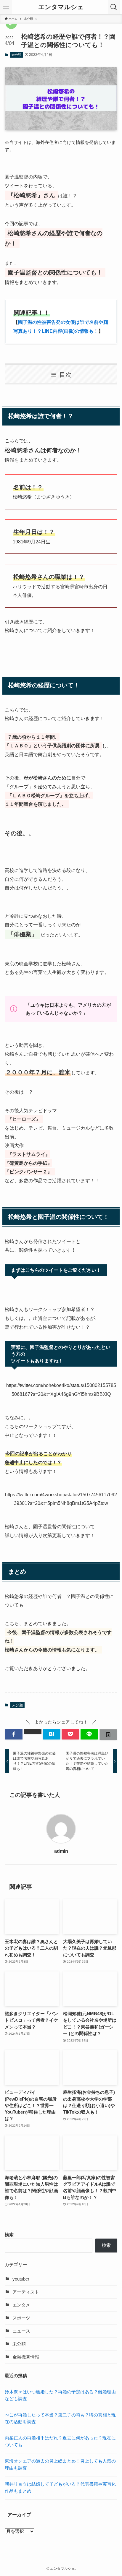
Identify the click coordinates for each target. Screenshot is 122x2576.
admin (61, 1851)
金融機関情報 (26, 2357)
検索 (9, 2235)
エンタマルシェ (61, 7)
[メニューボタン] (6, 7)
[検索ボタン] (114, 7)
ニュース (21, 2331)
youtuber (21, 2279)
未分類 (16, 55)
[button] (14, 1734)
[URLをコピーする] (108, 1735)
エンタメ (21, 2305)
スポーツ (21, 2318)
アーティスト (26, 2292)
